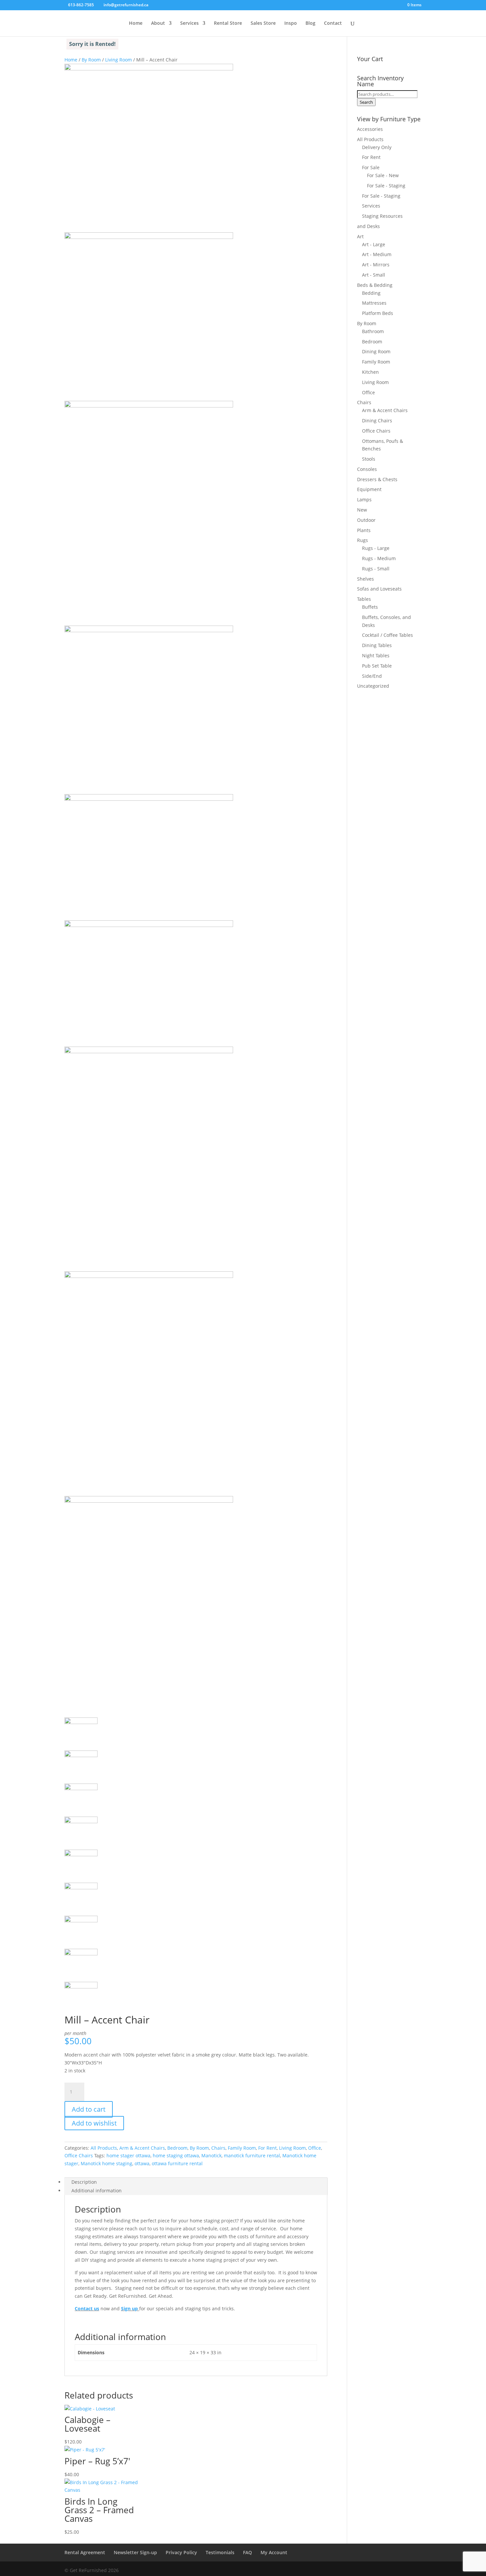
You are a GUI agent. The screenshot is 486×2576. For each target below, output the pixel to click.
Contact (333, 23)
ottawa (142, 2163)
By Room (91, 60)
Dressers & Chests (377, 479)
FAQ (247, 2552)
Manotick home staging (106, 2163)
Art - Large (374, 244)
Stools (369, 459)
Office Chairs (79, 2155)
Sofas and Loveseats (379, 589)
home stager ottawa (128, 2155)
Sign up (129, 2308)
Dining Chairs (377, 421)
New (362, 510)
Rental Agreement (85, 2552)
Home (136, 23)
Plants (364, 530)
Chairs (218, 2148)
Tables (364, 599)
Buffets (370, 607)
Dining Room (376, 351)
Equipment (369, 489)
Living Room (119, 60)
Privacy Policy (181, 2552)
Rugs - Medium (379, 558)
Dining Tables (377, 645)
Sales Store (263, 23)
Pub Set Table (377, 666)
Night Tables (376, 655)
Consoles (367, 469)
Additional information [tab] (97, 2191)
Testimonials (220, 2552)
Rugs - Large (376, 548)
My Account (274, 2552)
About (158, 23)
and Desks (368, 226)
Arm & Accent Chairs (142, 2148)
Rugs (363, 540)
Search (366, 102)
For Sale (371, 167)
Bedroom (177, 2148)
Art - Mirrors (376, 265)
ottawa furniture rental (177, 2163)
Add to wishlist (94, 2123)
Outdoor (366, 520)
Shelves (365, 579)
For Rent (267, 2148)
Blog (310, 23)
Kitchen (370, 372)
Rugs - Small (376, 569)
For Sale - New (383, 175)
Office (315, 2148)
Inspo (291, 23)
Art (360, 236)
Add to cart (89, 2109)
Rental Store (228, 23)
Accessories (370, 129)
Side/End (372, 676)
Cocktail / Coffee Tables (387, 635)
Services (189, 23)
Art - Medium (377, 254)
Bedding (371, 293)
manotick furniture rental (252, 2155)
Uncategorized (373, 686)
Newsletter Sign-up (135, 2552)
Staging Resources (382, 216)
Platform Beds (378, 313)
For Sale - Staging (386, 186)
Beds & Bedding (375, 285)
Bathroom (373, 331)
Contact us (87, 2308)
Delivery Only (377, 147)
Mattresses (374, 303)
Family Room (242, 2148)
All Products (104, 2148)
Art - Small (374, 275)
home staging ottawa (176, 2155)
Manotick (211, 2155)
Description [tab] (84, 2182)
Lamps (364, 500)
